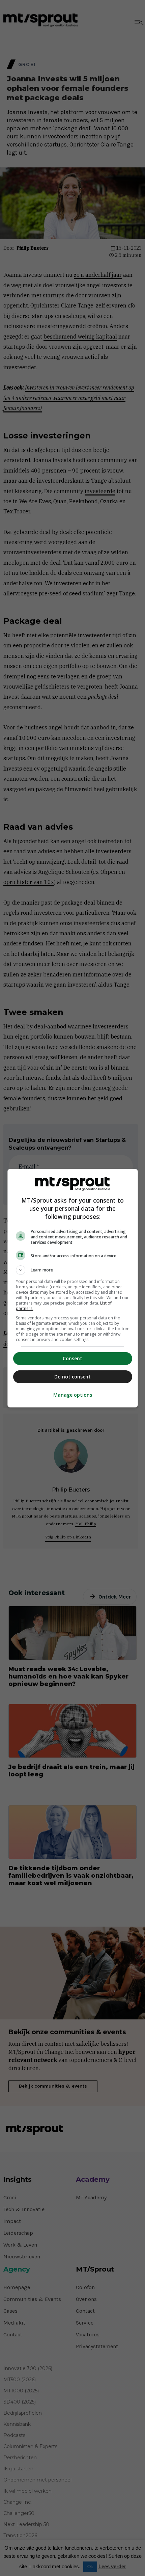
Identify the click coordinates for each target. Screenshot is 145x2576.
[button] (73, 1270)
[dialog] (73, 1288)
